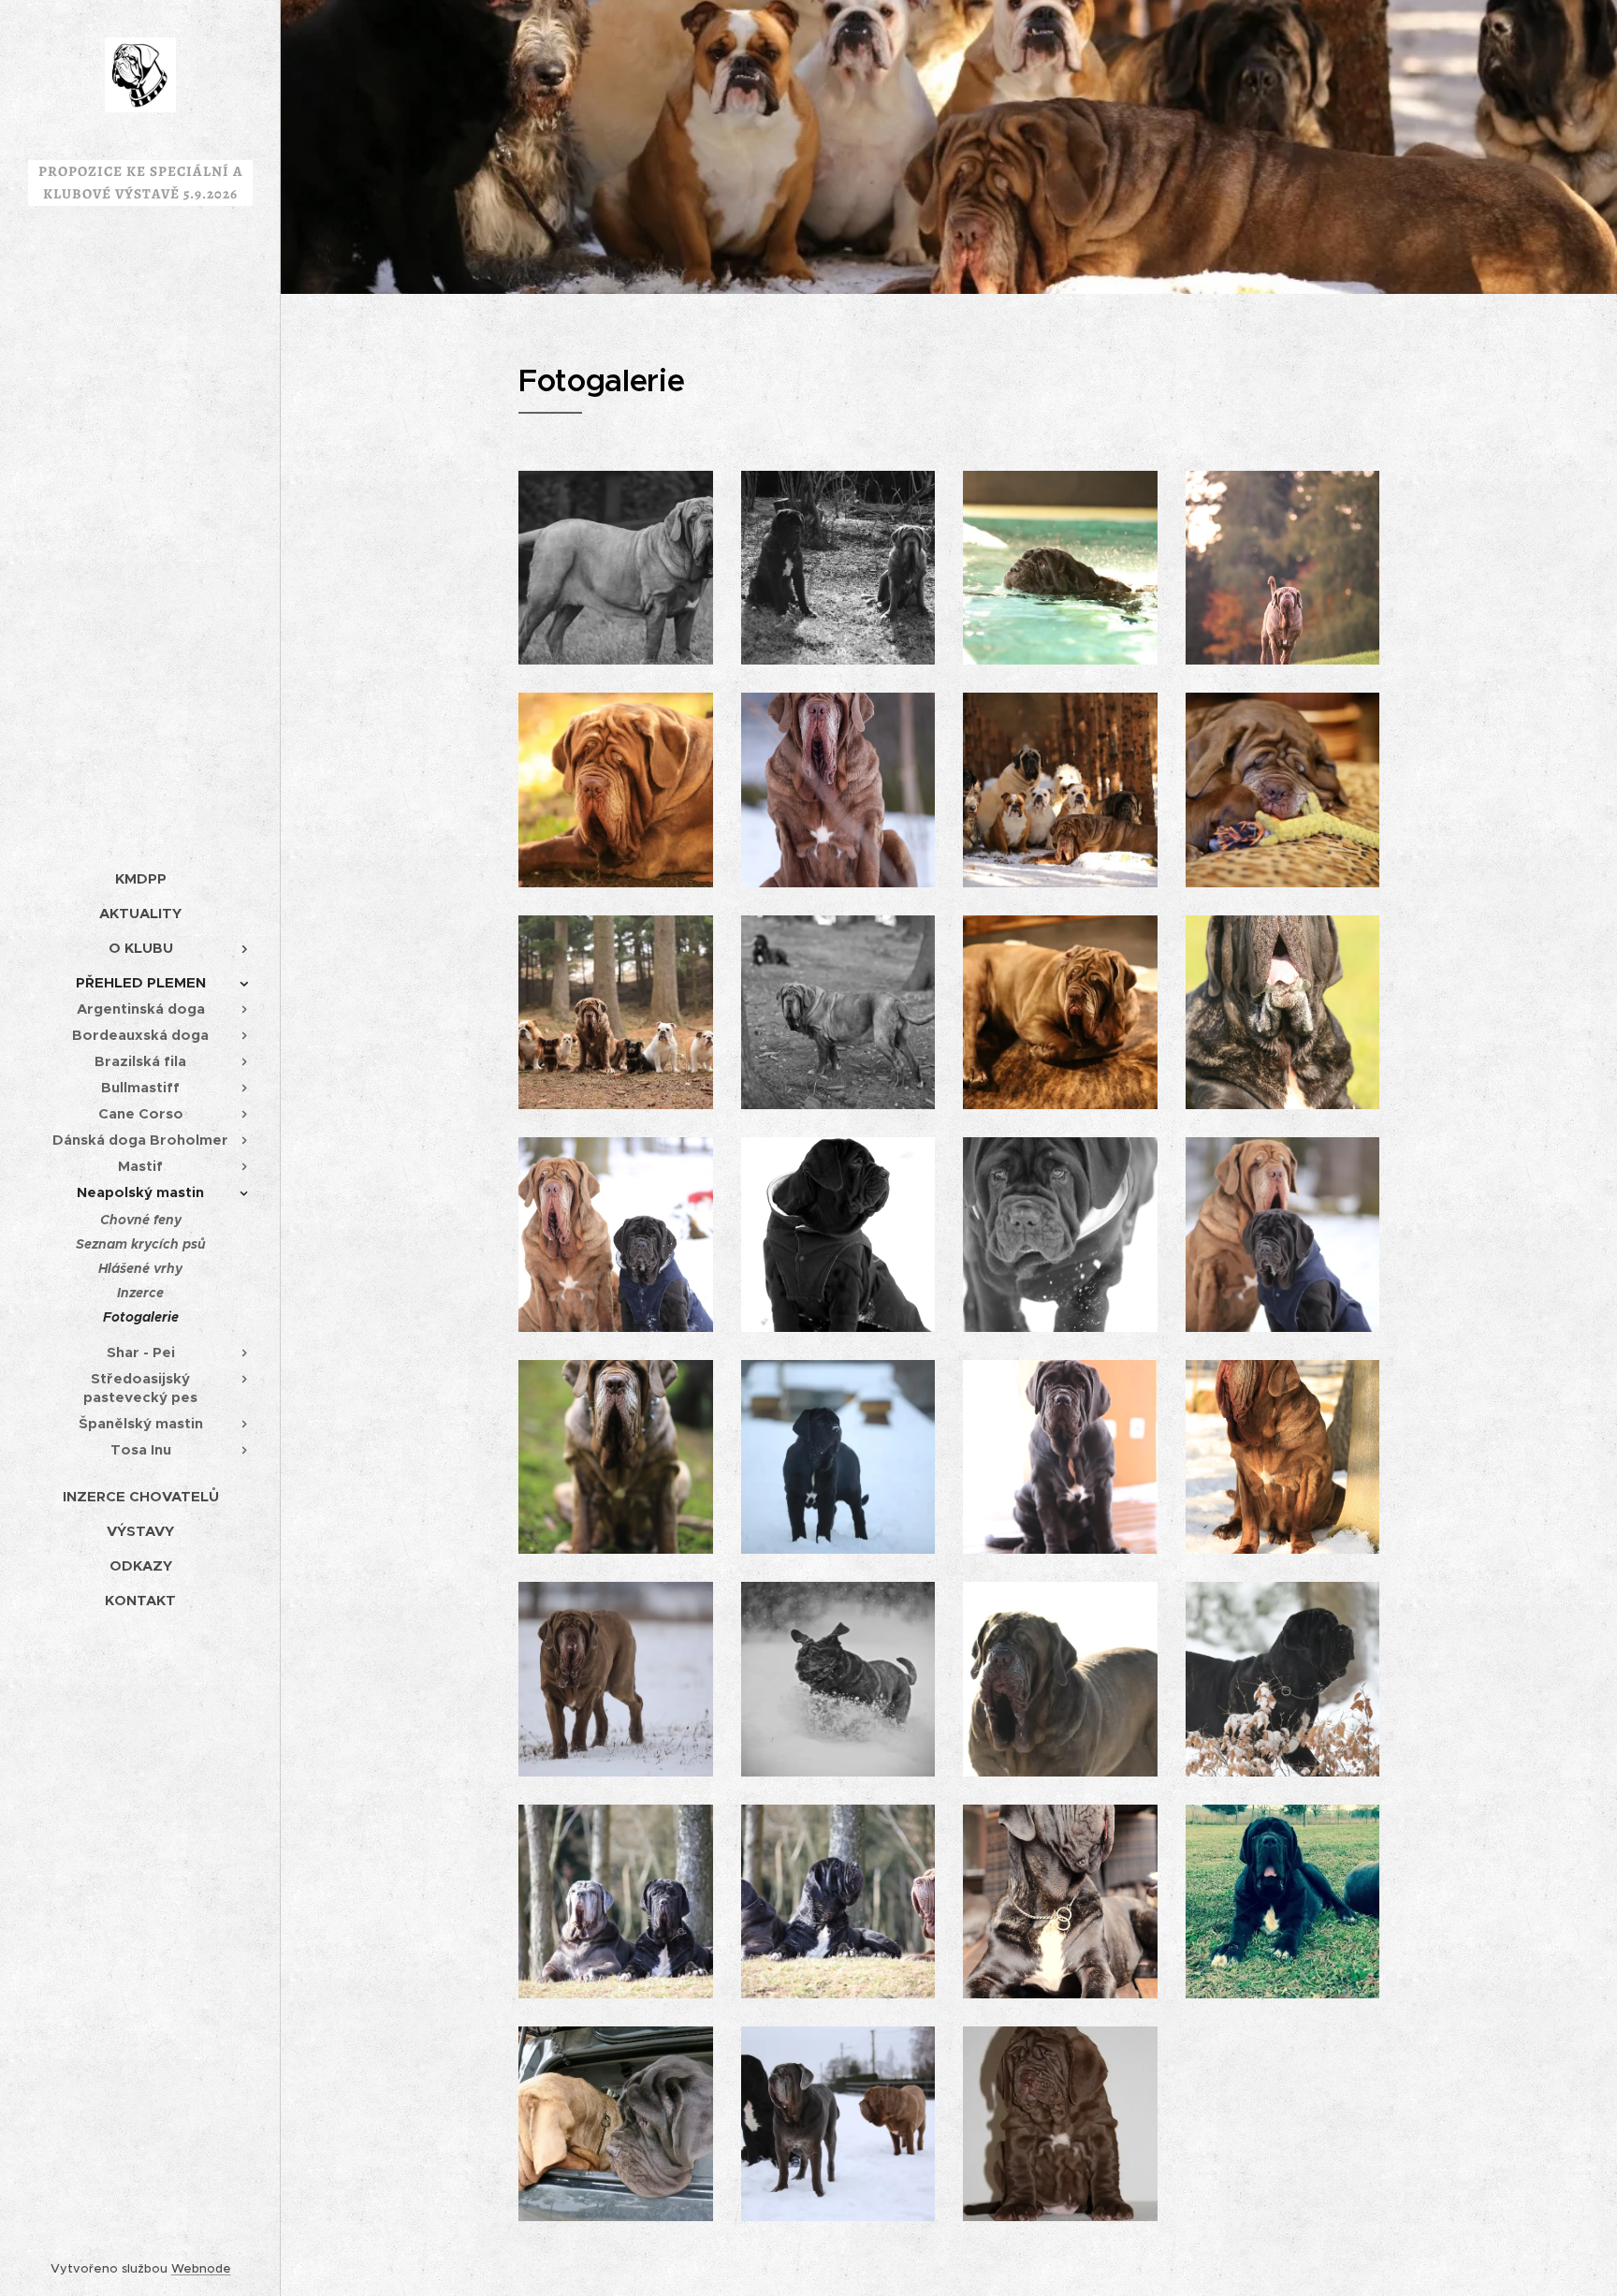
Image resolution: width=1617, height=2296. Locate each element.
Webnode (201, 2268)
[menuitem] (140, 878)
